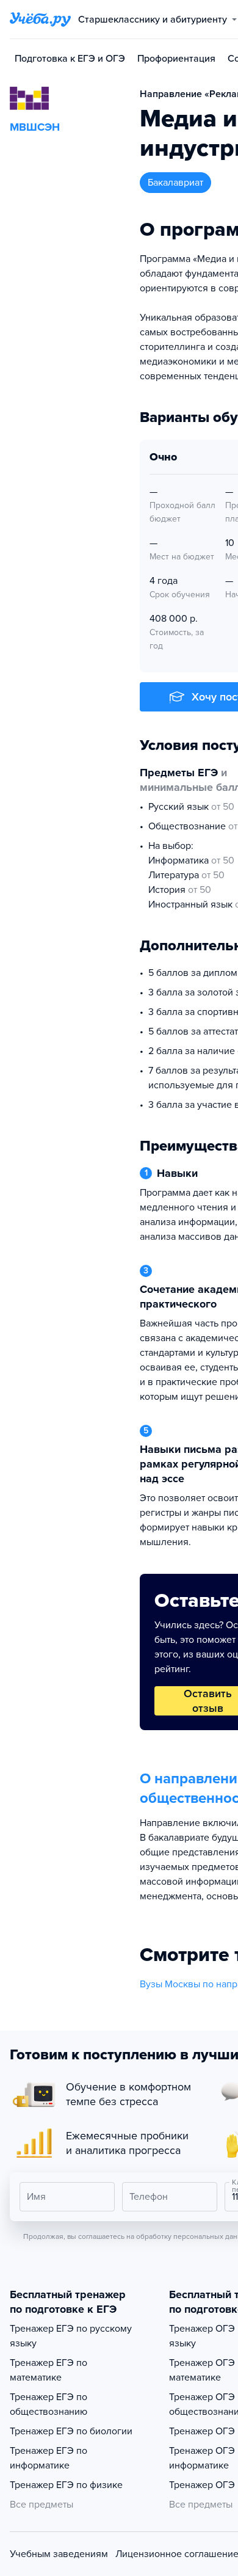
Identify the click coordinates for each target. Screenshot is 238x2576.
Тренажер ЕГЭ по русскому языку (71, 2336)
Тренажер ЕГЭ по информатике (49, 2458)
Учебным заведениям (59, 2554)
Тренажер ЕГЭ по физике (66, 2485)
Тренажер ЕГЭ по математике (49, 2370)
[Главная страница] (40, 20)
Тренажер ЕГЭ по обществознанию (49, 2404)
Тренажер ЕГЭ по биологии (71, 2431)
